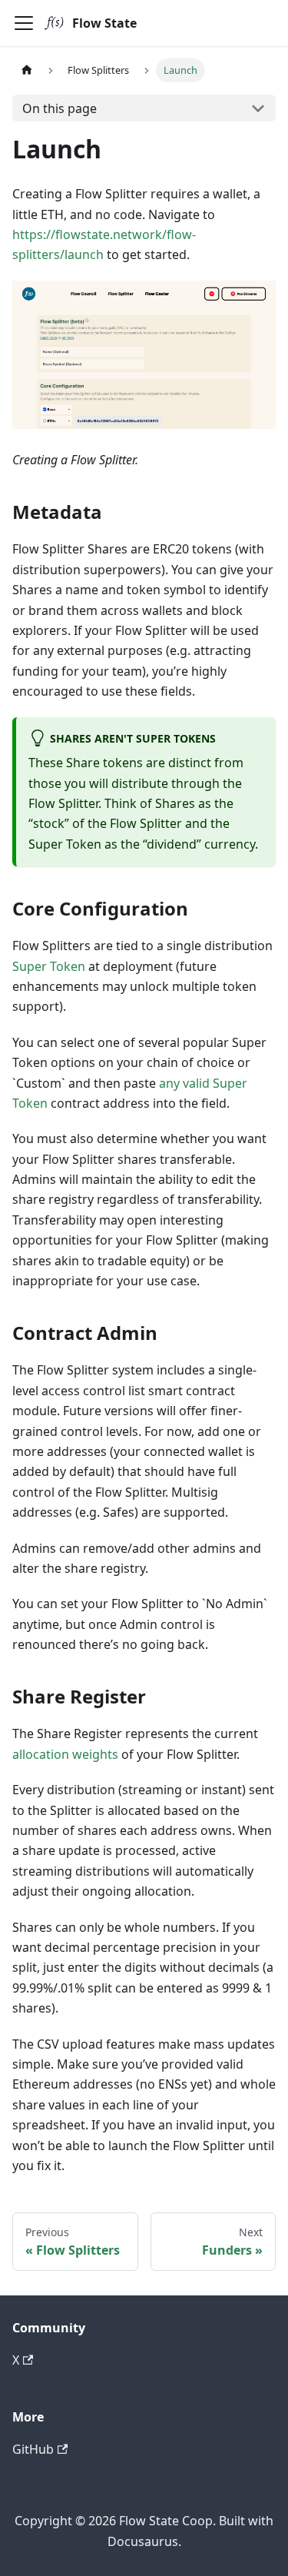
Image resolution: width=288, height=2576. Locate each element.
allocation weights (65, 1754)
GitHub (33, 2449)
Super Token (49, 966)
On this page (60, 108)
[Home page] (27, 70)
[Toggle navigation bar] (24, 23)
